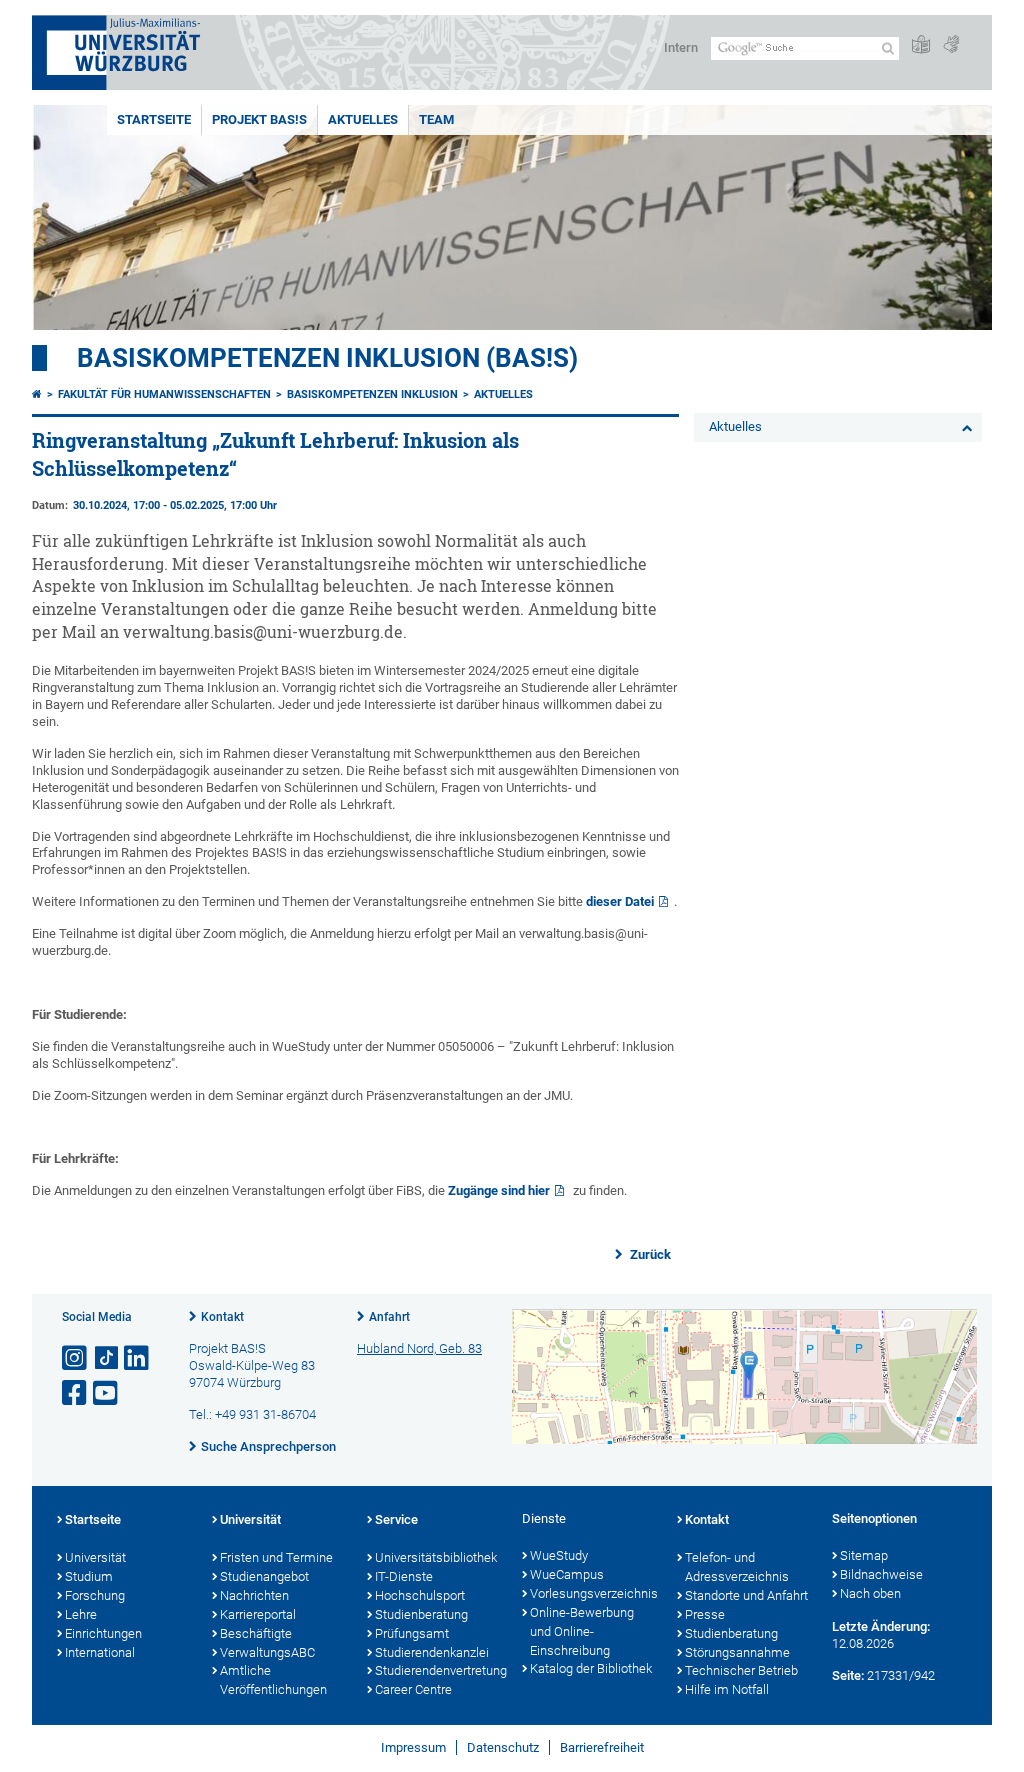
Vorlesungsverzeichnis (593, 1593)
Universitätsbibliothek (436, 1557)
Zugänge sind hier (499, 1190)
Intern (681, 47)
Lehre (81, 1614)
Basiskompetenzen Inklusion (372, 394)
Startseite (154, 119)
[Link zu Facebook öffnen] (76, 1393)
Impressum (413, 1747)
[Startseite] (37, 394)
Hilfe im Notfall (727, 1689)
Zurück (649, 1254)
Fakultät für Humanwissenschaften (164, 394)
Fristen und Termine (276, 1557)
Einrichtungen (103, 1633)
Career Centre (413, 1689)
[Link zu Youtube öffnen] (107, 1393)
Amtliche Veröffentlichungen (273, 1680)
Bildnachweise (881, 1574)
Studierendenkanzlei (432, 1652)
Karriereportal (258, 1614)
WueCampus (567, 1574)
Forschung (95, 1595)
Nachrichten (254, 1595)
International (100, 1652)
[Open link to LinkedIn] (138, 1358)
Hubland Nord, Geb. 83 (419, 1348)
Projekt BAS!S (259, 119)
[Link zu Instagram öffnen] (76, 1358)
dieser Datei (620, 901)
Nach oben (870, 1593)
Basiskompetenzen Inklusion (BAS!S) (327, 358)
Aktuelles (363, 119)
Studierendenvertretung (438, 1670)
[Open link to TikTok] (107, 1358)
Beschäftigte (256, 1633)
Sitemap (864, 1555)
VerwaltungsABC (267, 1652)
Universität (95, 1557)
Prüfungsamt (412, 1633)
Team (436, 119)
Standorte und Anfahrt (746, 1595)
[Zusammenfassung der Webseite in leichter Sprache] (921, 45)
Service (396, 1519)
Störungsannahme (737, 1652)
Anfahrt (389, 1317)
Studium (89, 1576)
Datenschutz (503, 1747)
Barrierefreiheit (602, 1747)
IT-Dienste (404, 1576)
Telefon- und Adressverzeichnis (737, 1567)
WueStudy (559, 1555)
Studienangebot (264, 1576)
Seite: (848, 1675)
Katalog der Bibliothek (591, 1668)
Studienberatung (421, 1614)
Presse (705, 1614)
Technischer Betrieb (741, 1670)
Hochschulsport (420, 1595)
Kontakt (222, 1317)
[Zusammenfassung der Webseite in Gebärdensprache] (951, 45)
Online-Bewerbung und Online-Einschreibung (582, 1631)
